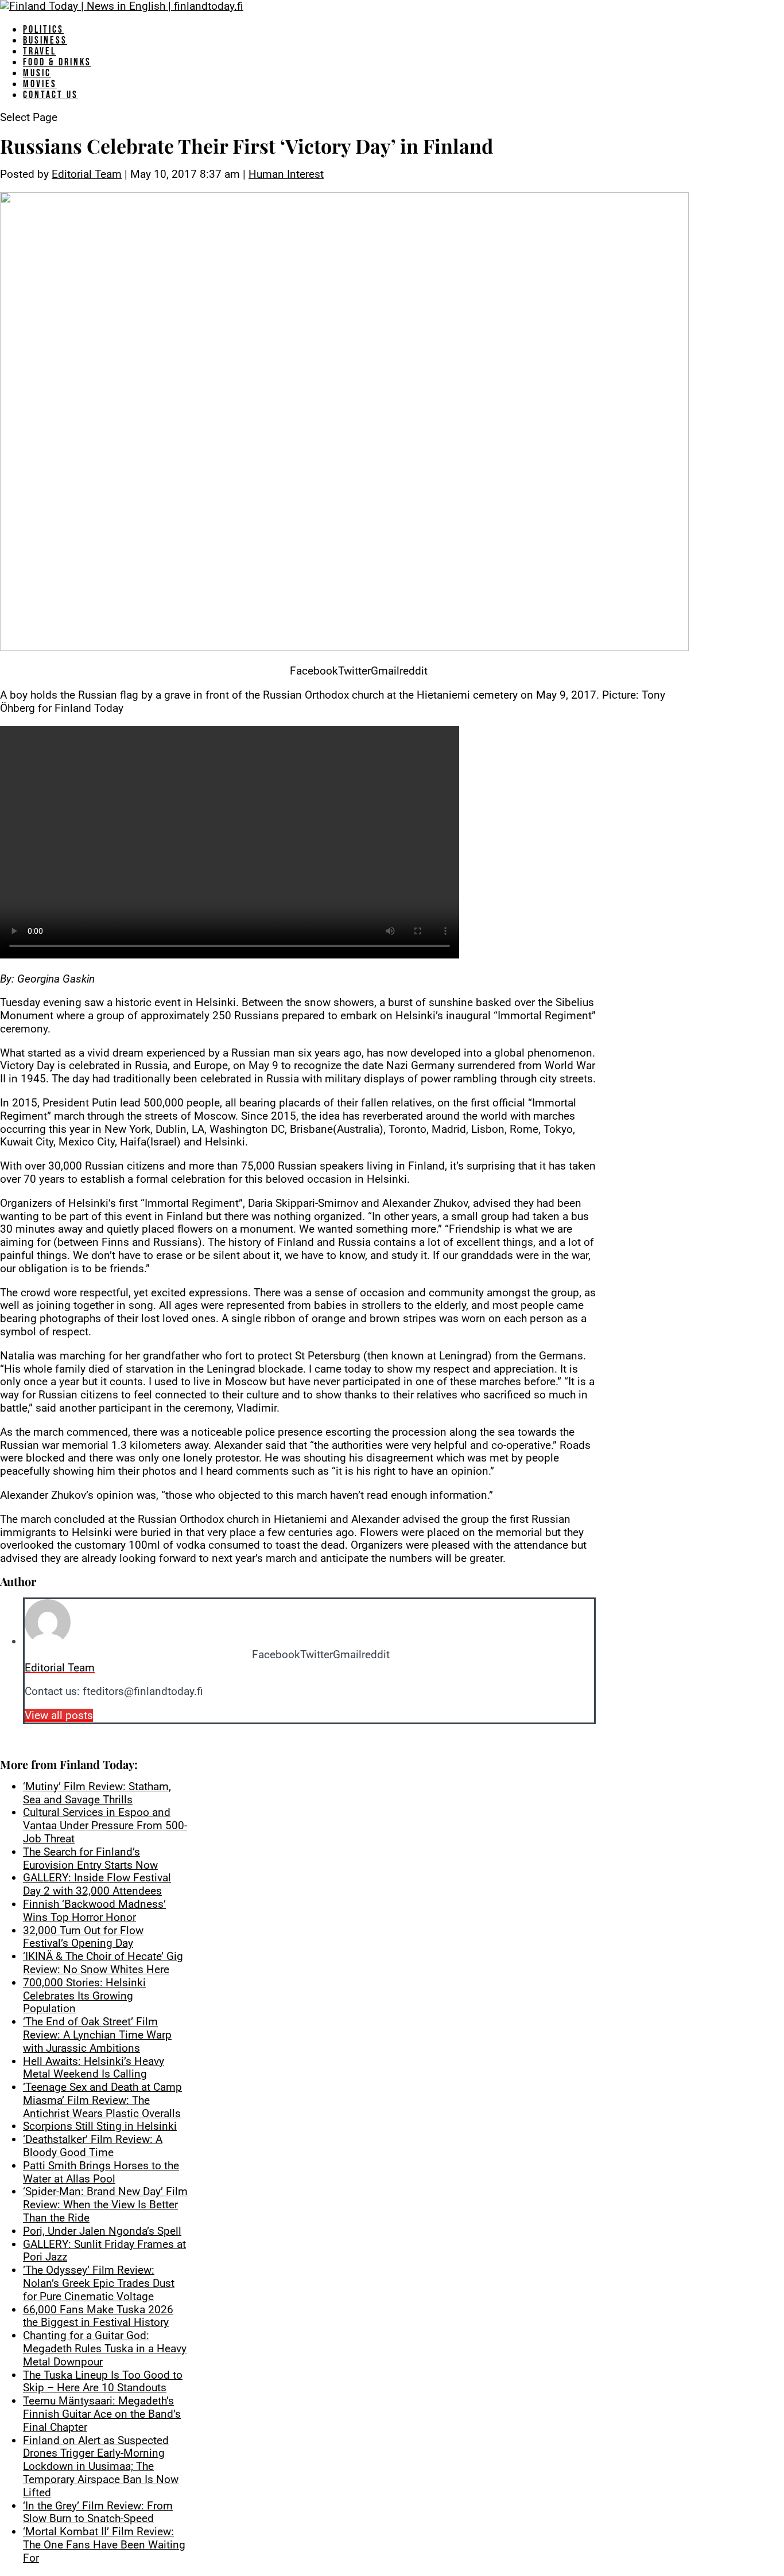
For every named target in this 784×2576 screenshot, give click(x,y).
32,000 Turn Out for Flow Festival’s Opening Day (83, 1937)
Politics (43, 30)
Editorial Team (87, 174)
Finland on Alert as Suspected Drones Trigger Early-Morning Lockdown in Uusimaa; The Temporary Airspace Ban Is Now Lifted (101, 2466)
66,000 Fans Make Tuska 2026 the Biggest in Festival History (98, 2316)
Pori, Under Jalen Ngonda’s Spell (102, 2231)
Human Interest (286, 174)
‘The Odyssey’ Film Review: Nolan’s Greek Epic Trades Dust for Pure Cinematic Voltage (99, 2283)
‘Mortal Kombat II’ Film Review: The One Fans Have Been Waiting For (104, 2545)
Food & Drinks (57, 62)
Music (37, 73)
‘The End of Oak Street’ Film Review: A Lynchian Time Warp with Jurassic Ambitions (97, 2035)
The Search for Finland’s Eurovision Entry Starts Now (90, 1858)
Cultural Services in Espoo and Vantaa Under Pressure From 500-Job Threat (105, 1825)
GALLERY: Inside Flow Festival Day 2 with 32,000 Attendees (97, 1884)
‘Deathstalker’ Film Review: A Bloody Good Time (93, 2146)
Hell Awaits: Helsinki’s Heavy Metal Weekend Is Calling (94, 2068)
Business (45, 40)
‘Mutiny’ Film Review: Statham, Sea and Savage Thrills (97, 1793)
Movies (40, 84)
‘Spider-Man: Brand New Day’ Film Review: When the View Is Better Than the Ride (105, 2205)
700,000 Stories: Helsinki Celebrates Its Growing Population (84, 1996)
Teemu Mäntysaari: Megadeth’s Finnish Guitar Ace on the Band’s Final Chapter (102, 2414)
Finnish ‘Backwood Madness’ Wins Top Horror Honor (94, 1911)
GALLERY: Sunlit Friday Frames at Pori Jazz (104, 2251)
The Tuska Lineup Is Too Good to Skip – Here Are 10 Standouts (103, 2382)
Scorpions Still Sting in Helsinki (100, 2126)
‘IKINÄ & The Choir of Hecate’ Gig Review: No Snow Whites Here (103, 1963)
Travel (40, 51)
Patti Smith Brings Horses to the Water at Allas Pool (101, 2172)
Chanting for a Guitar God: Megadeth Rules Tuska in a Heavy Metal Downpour (105, 2349)
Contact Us (51, 95)
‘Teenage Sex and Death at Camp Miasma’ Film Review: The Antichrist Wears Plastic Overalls (102, 2100)
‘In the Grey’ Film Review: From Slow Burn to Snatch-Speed (98, 2512)
